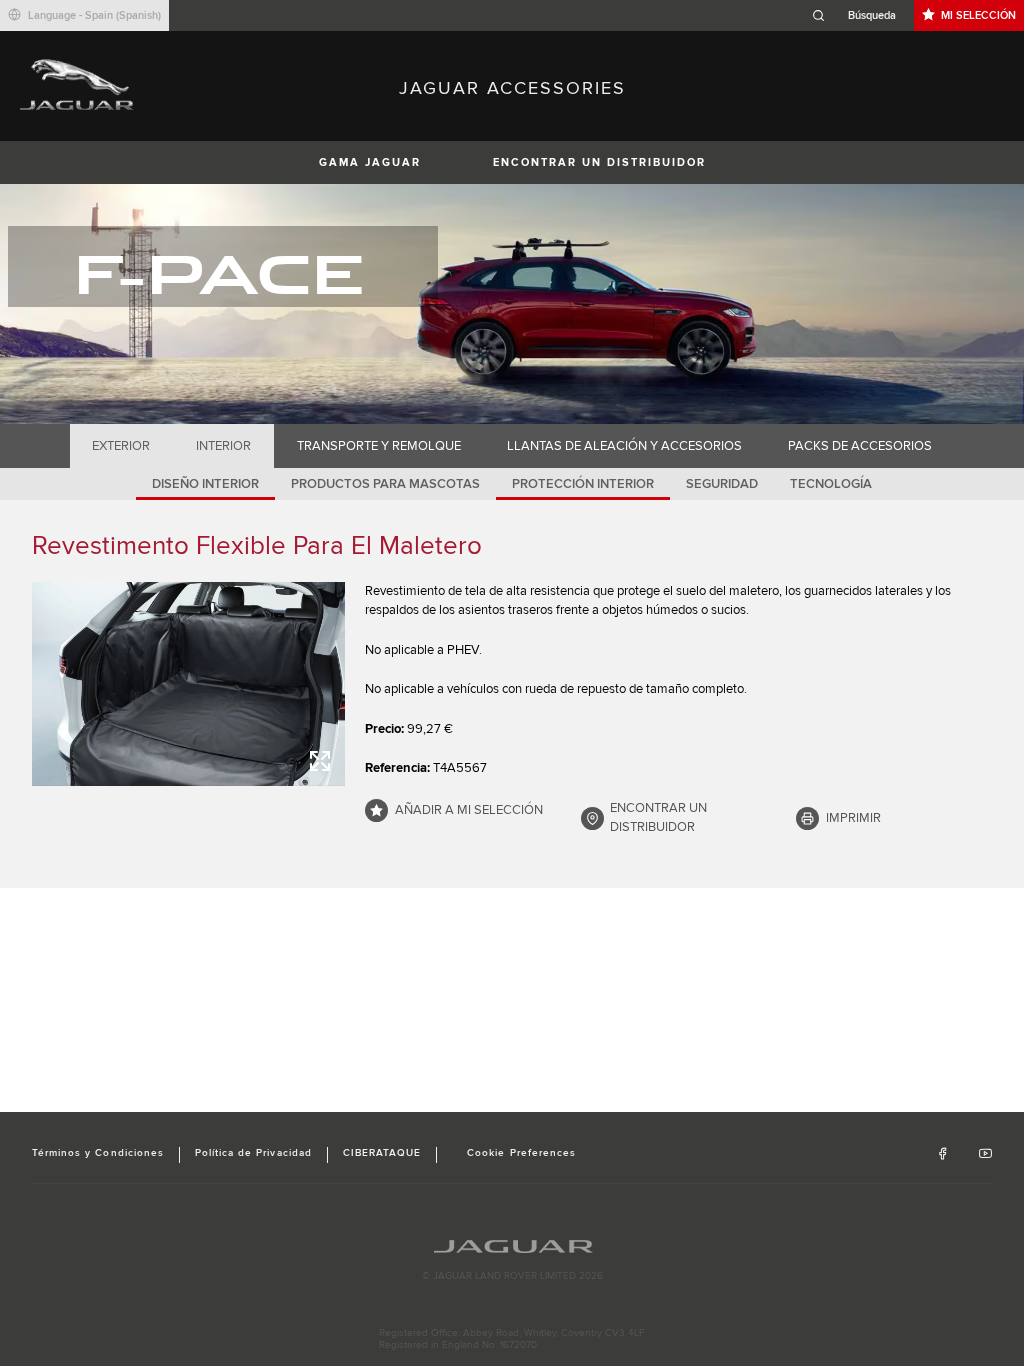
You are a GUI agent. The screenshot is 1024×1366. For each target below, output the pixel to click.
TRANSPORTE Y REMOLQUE (379, 446)
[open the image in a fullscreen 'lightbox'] (188, 684)
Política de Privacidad (253, 1153)
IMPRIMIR (853, 818)
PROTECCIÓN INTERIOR (583, 484)
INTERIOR (223, 446)
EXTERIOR (121, 446)
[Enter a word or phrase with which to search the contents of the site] (860, 15)
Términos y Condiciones (98, 1153)
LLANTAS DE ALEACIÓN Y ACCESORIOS (624, 446)
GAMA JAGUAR (370, 162)
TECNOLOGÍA (831, 484)
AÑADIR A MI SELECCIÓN (469, 810)
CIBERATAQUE (382, 1153)
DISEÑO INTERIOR (205, 484)
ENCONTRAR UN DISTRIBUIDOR (599, 162)
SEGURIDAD (722, 484)
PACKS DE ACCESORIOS (860, 446)
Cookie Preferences (521, 1153)
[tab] (121, 446)
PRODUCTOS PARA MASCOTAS (385, 484)
